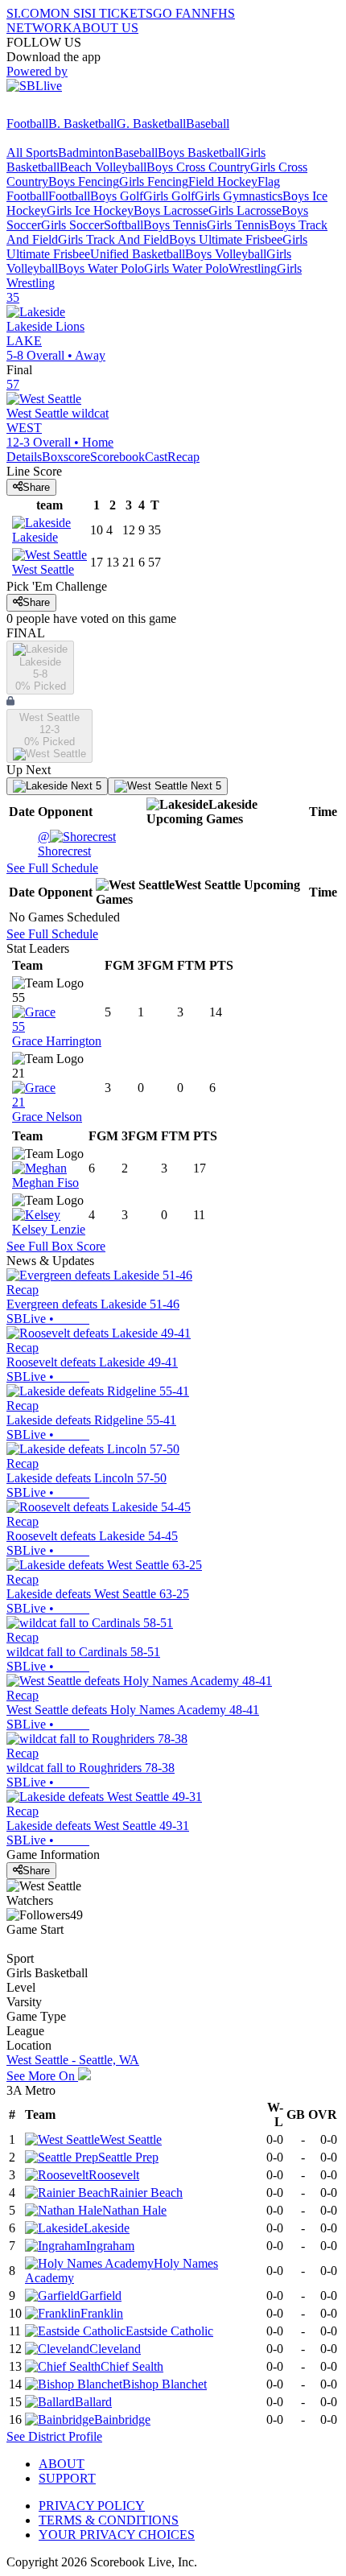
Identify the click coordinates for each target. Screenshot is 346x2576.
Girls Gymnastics (239, 196)
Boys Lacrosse (171, 210)
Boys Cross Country (198, 167)
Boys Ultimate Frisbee (226, 239)
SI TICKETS (119, 13)
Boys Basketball (199, 152)
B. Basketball (82, 124)
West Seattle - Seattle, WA (73, 2060)
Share (36, 487)
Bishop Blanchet (165, 2384)
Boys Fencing (84, 181)
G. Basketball (151, 124)
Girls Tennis (238, 225)
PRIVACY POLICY (92, 2506)
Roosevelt (114, 2175)
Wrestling (253, 268)
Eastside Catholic (169, 2331)
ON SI (68, 13)
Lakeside (107, 2228)
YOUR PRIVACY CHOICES (117, 2535)
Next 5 (84, 786)
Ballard (93, 2402)
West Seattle (131, 2139)
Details (24, 457)
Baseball (208, 124)
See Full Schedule (52, 868)
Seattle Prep (128, 2157)
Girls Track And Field (113, 239)
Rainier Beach (146, 2193)
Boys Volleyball (226, 254)
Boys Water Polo (101, 268)
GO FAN (177, 13)
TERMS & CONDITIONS (109, 2520)
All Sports (32, 152)
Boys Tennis (175, 225)
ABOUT (62, 2464)
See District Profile (54, 2436)
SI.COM (29, 13)
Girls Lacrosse (245, 210)
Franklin (102, 2313)
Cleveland (115, 2349)
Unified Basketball (138, 254)
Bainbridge (122, 2419)
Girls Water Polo (186, 268)
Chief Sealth (132, 2366)
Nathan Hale (134, 2210)
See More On (42, 2076)
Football (27, 124)
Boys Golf (117, 196)
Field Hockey (223, 181)
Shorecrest (64, 844)
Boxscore (66, 457)
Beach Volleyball (103, 167)
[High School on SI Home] (68, 109)
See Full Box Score (56, 1246)
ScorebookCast (129, 457)
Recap (183, 457)
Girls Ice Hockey (90, 210)
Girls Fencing (154, 181)
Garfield (101, 2296)
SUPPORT (67, 2478)
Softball (124, 225)
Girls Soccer (72, 225)
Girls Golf (169, 196)
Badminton (86, 152)
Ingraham (110, 2246)
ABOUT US (105, 28)
